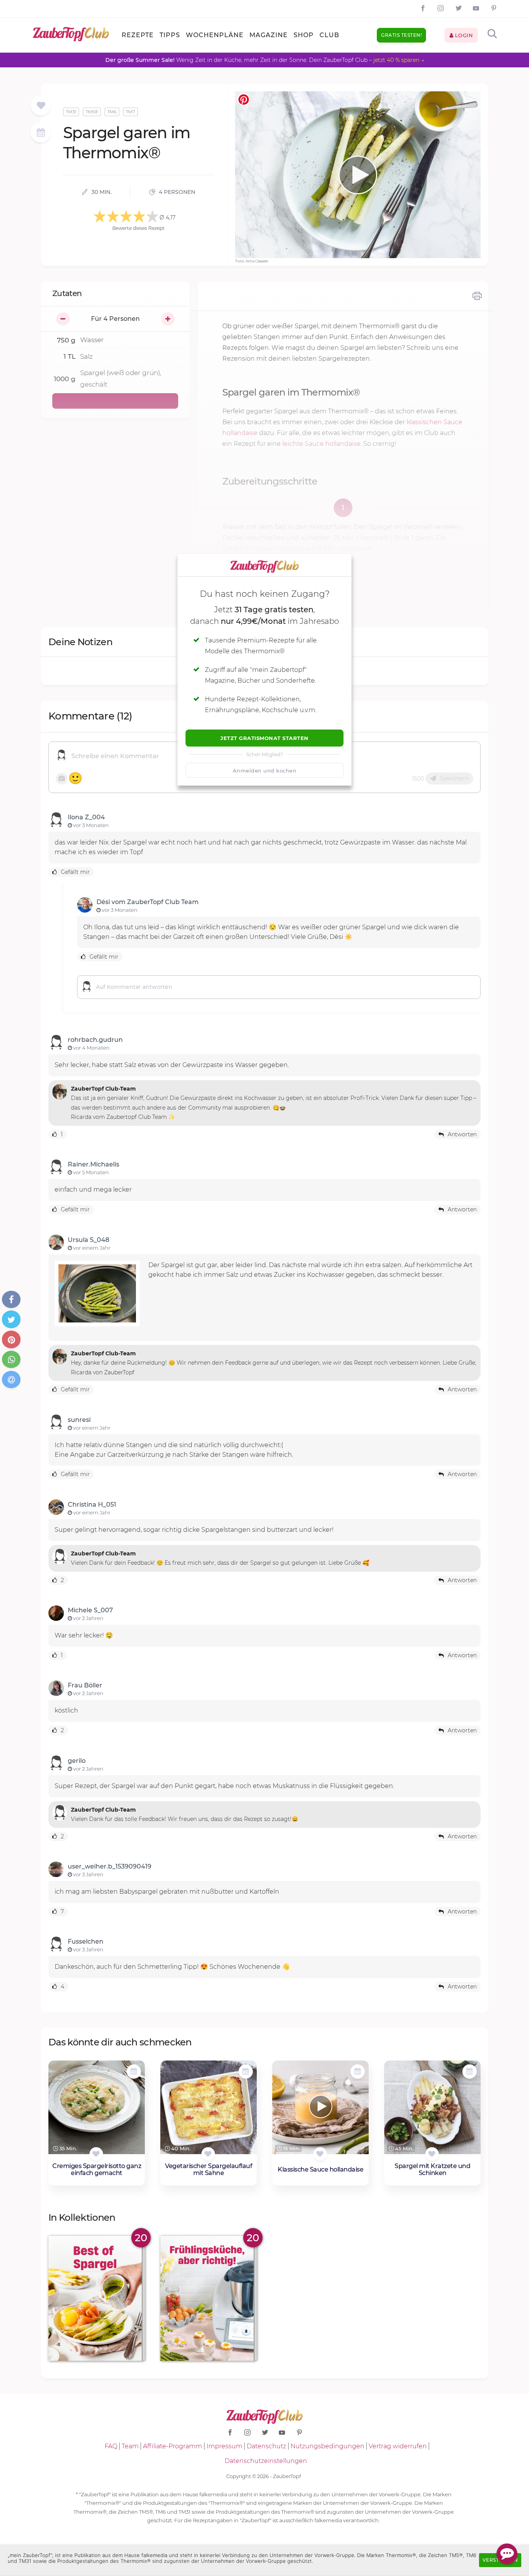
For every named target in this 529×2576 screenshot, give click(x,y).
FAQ (111, 2446)
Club (329, 35)
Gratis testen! (401, 35)
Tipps (170, 35)
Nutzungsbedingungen (327, 2446)
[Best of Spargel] (97, 2298)
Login (463, 35)
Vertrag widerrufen (398, 2446)
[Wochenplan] (41, 133)
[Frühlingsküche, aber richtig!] (209, 2298)
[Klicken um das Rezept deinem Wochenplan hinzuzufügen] (134, 2072)
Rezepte (138, 35)
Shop (304, 35)
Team (130, 2446)
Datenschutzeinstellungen (266, 2461)
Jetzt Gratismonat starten (264, 738)
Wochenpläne (215, 35)
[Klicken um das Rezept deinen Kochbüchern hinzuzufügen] (96, 2154)
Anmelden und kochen (265, 771)
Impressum (224, 2446)
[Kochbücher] (41, 106)
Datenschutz (266, 2446)
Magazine (269, 35)
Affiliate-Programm (173, 2446)
